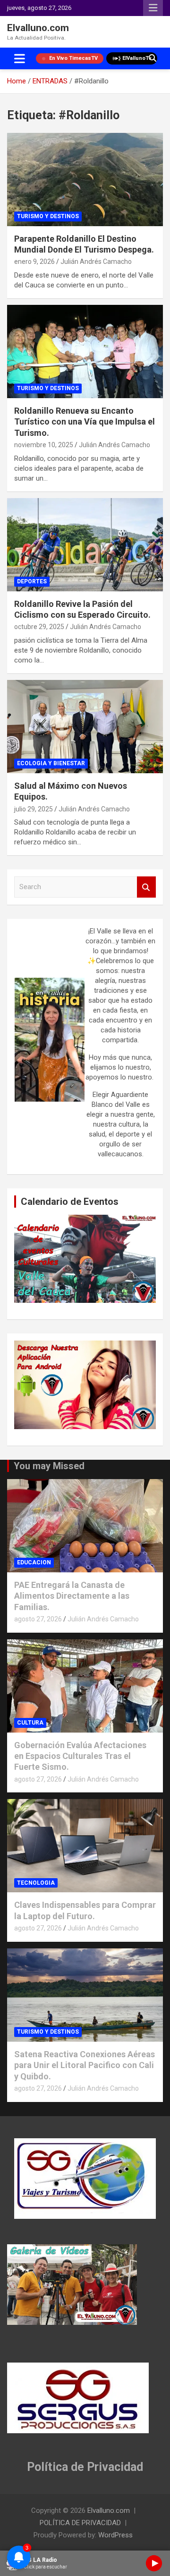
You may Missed (49, 1466)
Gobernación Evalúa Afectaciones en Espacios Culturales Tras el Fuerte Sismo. (80, 1756)
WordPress (115, 2535)
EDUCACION (34, 1562)
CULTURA (30, 1723)
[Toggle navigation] (20, 58)
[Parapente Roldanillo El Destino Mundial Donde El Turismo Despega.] (85, 179)
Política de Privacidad (85, 2467)
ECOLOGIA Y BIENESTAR (51, 763)
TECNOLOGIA (36, 1883)
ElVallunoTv (137, 58)
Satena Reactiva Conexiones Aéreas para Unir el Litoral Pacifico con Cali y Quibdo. (85, 2065)
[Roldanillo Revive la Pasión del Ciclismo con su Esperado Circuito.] (85, 544)
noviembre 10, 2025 (44, 445)
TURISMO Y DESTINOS (48, 216)
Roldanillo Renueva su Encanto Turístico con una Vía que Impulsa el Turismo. (85, 422)
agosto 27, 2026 (38, 1619)
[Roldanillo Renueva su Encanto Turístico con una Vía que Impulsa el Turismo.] (85, 351)
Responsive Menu (153, 8)
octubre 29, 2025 (39, 627)
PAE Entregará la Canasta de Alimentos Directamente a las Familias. (72, 1596)
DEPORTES (32, 581)
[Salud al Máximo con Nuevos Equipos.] (85, 726)
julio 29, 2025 (34, 809)
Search (146, 887)
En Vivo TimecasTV (73, 58)
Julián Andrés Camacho (96, 262)
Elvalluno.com (38, 28)
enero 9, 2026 (34, 262)
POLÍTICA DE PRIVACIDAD (80, 2523)
